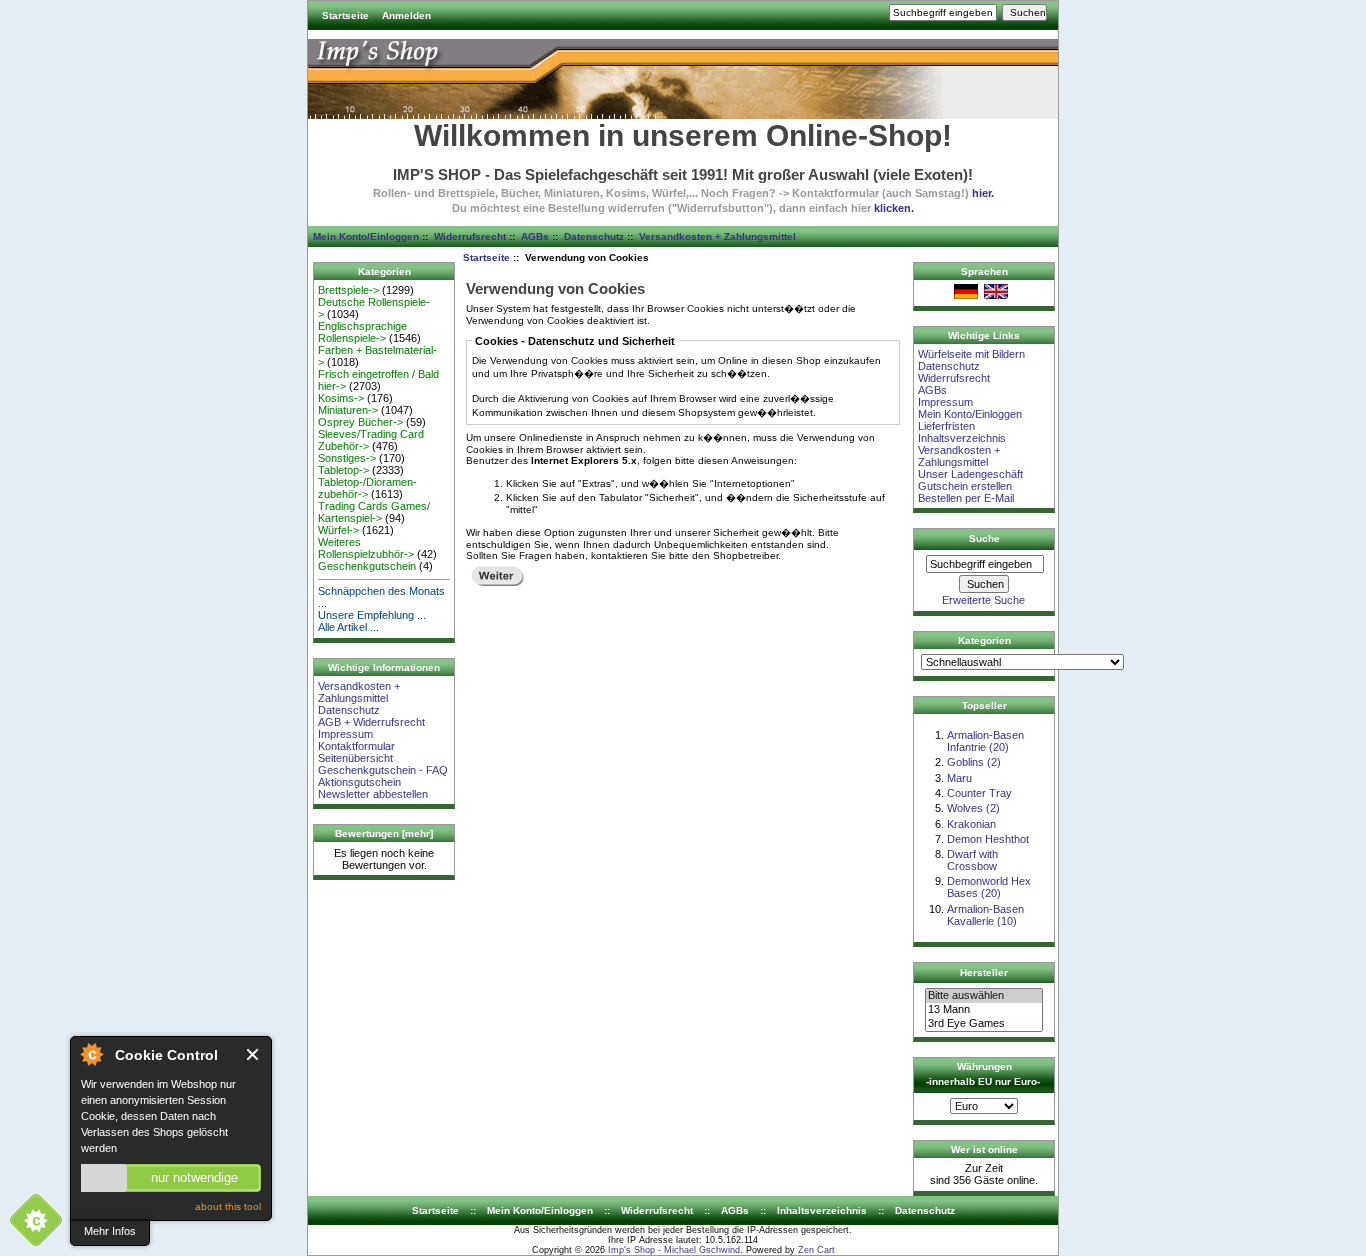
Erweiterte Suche (983, 600)
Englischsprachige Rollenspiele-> (362, 332)
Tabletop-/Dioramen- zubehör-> (367, 488)
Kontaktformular (356, 746)
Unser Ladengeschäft (970, 474)
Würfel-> (338, 530)
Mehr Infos (110, 1231)
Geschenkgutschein (367, 566)
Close (253, 1054)
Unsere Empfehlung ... (372, 615)
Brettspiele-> (348, 290)
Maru (959, 778)
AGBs (535, 236)
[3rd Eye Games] (984, 1024)
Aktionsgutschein (359, 782)
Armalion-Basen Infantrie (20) (985, 741)
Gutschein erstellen (965, 486)
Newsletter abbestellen (373, 794)
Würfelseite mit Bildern (971, 354)
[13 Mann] (984, 1010)
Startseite (345, 15)
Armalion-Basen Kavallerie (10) (985, 915)
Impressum (345, 734)
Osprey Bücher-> (360, 422)
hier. (983, 193)
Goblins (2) (974, 762)
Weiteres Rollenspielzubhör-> (366, 548)
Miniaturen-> (348, 410)
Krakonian (971, 824)
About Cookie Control (91, 1054)
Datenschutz (594, 236)
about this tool (228, 1206)
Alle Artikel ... (348, 627)
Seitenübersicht (355, 758)
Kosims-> (341, 398)
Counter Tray (979, 793)
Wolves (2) (973, 808)
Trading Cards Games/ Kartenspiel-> (374, 512)
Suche (984, 538)
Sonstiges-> (347, 458)
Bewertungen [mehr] (384, 833)
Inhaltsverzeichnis (962, 438)
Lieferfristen (946, 426)
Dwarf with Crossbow (972, 860)
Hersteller (984, 972)
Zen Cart (816, 1250)
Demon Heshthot (988, 839)
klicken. (894, 208)
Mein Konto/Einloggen (366, 236)
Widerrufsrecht (470, 236)
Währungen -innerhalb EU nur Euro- (983, 1074)
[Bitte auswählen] (984, 996)
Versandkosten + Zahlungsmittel (717, 236)
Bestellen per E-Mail (966, 498)
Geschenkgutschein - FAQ (383, 770)
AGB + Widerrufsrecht (371, 722)
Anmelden (406, 15)
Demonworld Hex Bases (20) (989, 887)
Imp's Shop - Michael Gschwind (674, 1250)
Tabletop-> (343, 470)
